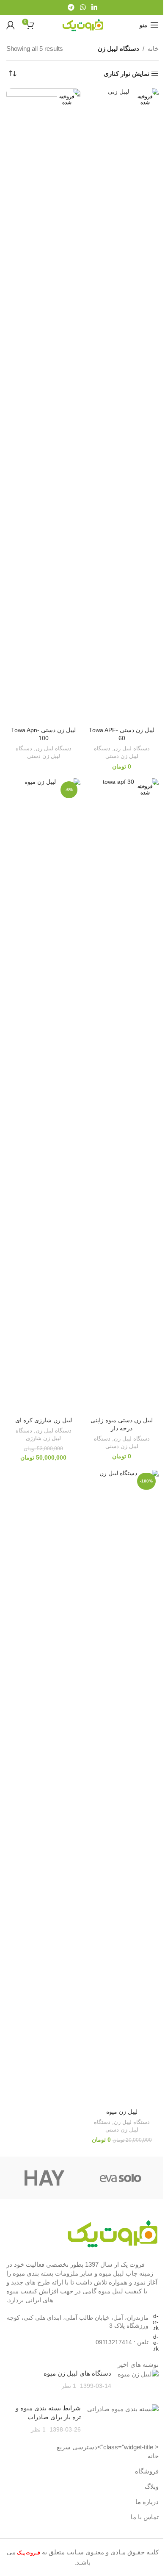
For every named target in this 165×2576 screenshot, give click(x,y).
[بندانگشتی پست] (138, 2380)
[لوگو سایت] (82, 24)
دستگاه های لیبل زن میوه (77, 2373)
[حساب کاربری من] (11, 25)
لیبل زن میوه (122, 2112)
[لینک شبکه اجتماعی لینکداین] (95, 7)
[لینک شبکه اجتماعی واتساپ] (83, 7)
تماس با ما (145, 2517)
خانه (153, 49)
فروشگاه (147, 2471)
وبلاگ (152, 2486)
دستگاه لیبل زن (132, 748)
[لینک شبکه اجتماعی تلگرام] (71, 7)
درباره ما (147, 2502)
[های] (44, 2178)
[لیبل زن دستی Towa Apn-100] (43, 406)
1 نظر (69, 2386)
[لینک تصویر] (112, 2233)
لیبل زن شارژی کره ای (44, 1420)
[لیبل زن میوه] (122, 1788)
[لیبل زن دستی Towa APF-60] (122, 406)
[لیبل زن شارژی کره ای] (43, 1096)
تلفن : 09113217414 (122, 2342)
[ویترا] (121, 2178)
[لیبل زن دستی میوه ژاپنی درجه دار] (122, 1096)
